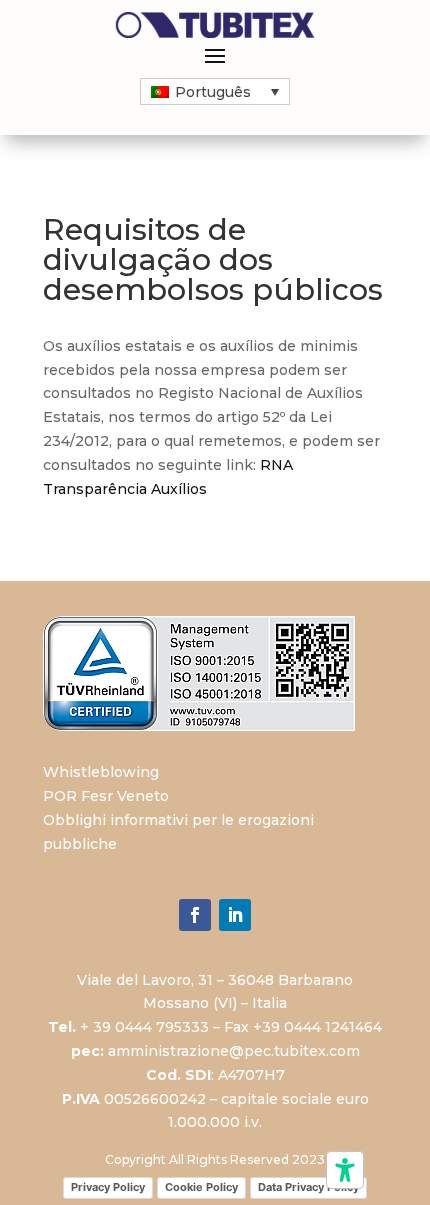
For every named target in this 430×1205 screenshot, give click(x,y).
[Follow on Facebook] (195, 915)
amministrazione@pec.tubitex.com (234, 1051)
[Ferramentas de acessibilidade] (345, 1170)
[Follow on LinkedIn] (235, 915)
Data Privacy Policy (308, 1187)
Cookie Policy (201, 1187)
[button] (215, 91)
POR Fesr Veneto (106, 796)
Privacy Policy (108, 1187)
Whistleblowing (101, 772)
